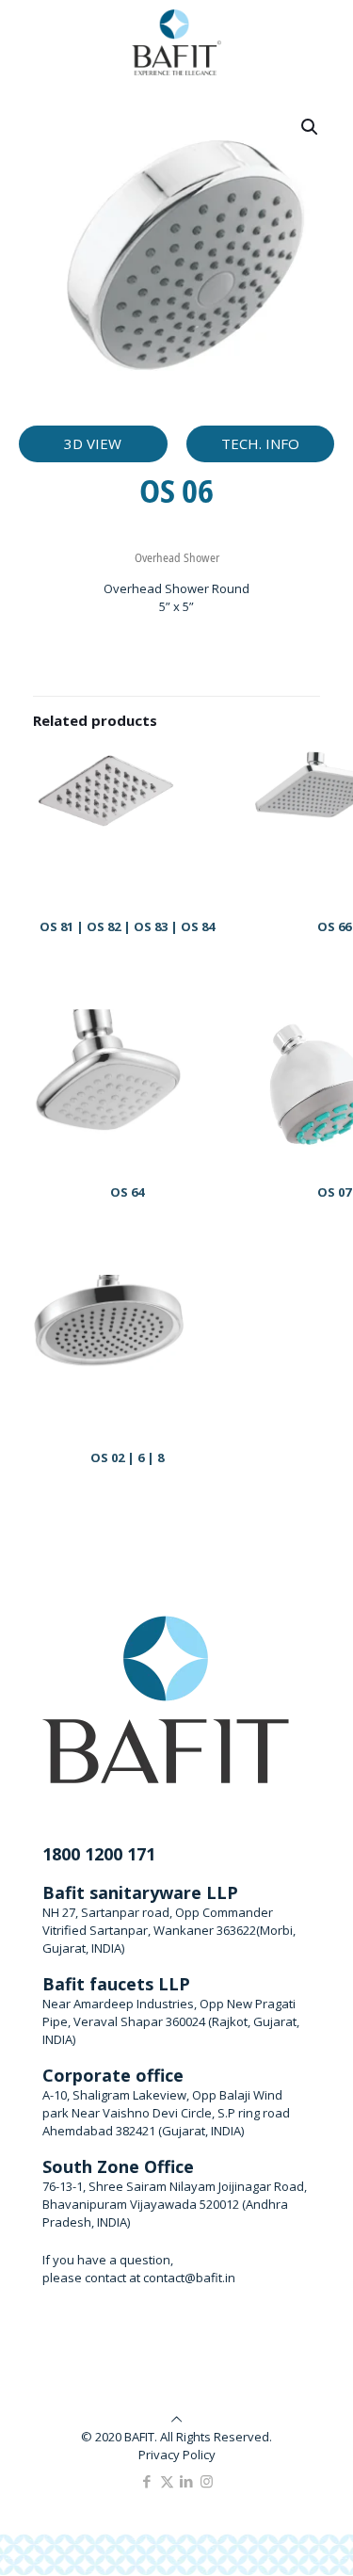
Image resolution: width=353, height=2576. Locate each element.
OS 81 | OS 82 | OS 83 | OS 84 (127, 926)
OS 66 (334, 926)
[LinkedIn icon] (187, 2481)
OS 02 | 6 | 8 (127, 1457)
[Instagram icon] (207, 2481)
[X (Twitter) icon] (167, 2481)
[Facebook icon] (147, 2481)
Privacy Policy (177, 2455)
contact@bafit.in (189, 2278)
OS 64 (127, 1192)
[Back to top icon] (176, 2419)
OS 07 (334, 1192)
